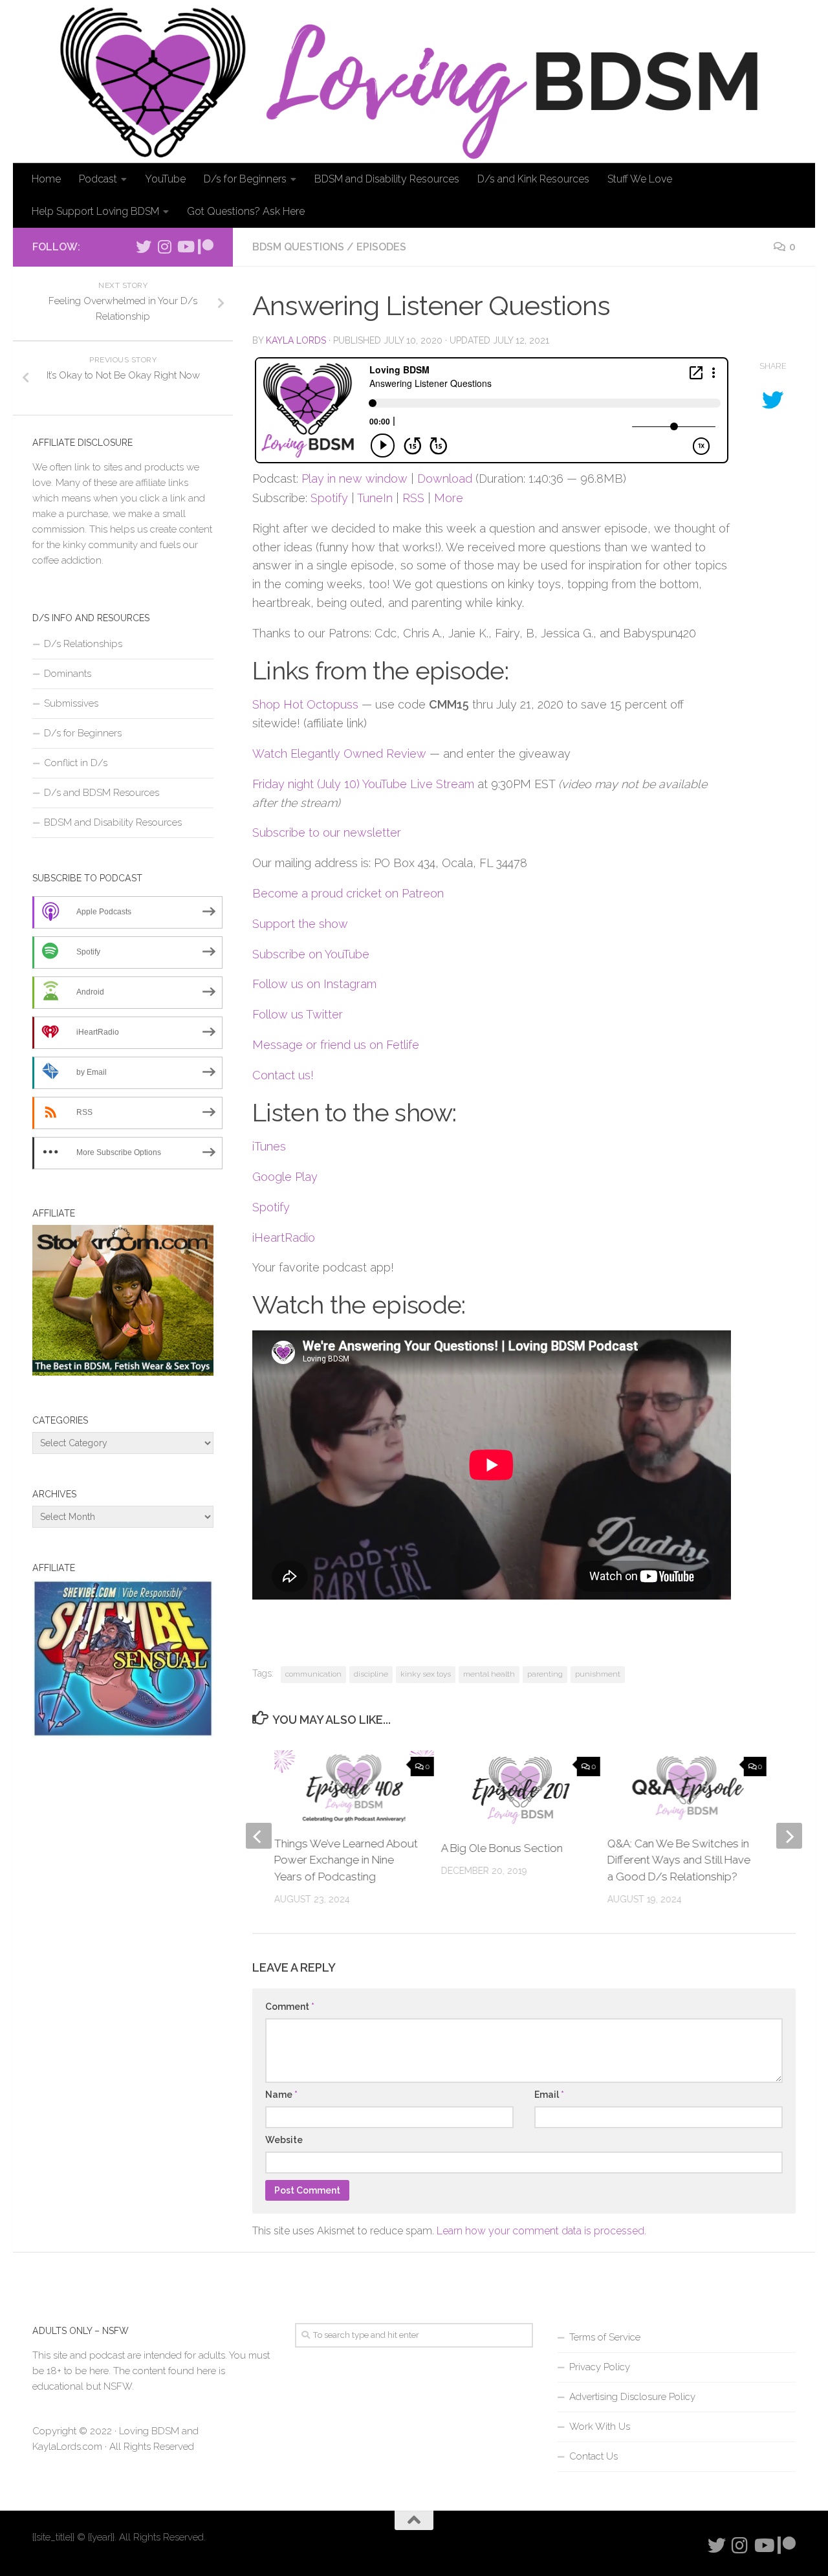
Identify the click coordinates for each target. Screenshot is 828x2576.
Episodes (381, 247)
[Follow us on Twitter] (144, 247)
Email (549, 2095)
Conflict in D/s (76, 763)
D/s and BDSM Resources (102, 793)
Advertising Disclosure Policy (632, 2397)
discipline (371, 1674)
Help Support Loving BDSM (95, 211)
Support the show (300, 924)
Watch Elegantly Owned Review (339, 754)
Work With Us (600, 2427)
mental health (489, 1674)
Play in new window (354, 479)
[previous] (259, 1836)
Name (281, 2095)
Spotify (329, 498)
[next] (789, 1836)
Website (284, 2140)
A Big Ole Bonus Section (501, 1848)
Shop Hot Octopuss (305, 704)
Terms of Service (605, 2337)
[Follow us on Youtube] (185, 247)
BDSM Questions (298, 247)
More (449, 498)
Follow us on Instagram (314, 984)
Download (445, 479)
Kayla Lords (296, 340)
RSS (413, 498)
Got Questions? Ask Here (246, 211)
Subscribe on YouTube (311, 954)
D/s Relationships (83, 644)
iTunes (269, 1146)
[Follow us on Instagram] (164, 247)
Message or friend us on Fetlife (336, 1045)
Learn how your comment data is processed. (541, 2231)
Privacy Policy (600, 2367)
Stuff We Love (640, 179)
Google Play (285, 1177)
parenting (545, 1674)
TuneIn (375, 498)
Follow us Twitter (298, 1014)
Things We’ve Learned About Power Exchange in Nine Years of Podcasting (346, 1860)
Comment (290, 2007)
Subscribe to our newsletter (327, 832)
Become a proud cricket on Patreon (348, 893)
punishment (598, 1674)
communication (313, 1674)
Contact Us (594, 2456)
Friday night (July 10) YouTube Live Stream (363, 784)
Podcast (98, 179)
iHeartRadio (284, 1238)
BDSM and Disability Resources (387, 179)
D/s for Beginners (245, 179)
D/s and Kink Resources (533, 179)
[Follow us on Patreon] (206, 247)
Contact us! (283, 1075)
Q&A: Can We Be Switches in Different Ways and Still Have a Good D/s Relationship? (679, 1860)
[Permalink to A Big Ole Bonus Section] (520, 1790)
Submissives (71, 703)
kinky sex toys (426, 1674)
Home (46, 179)
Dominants (68, 674)
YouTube (165, 179)
